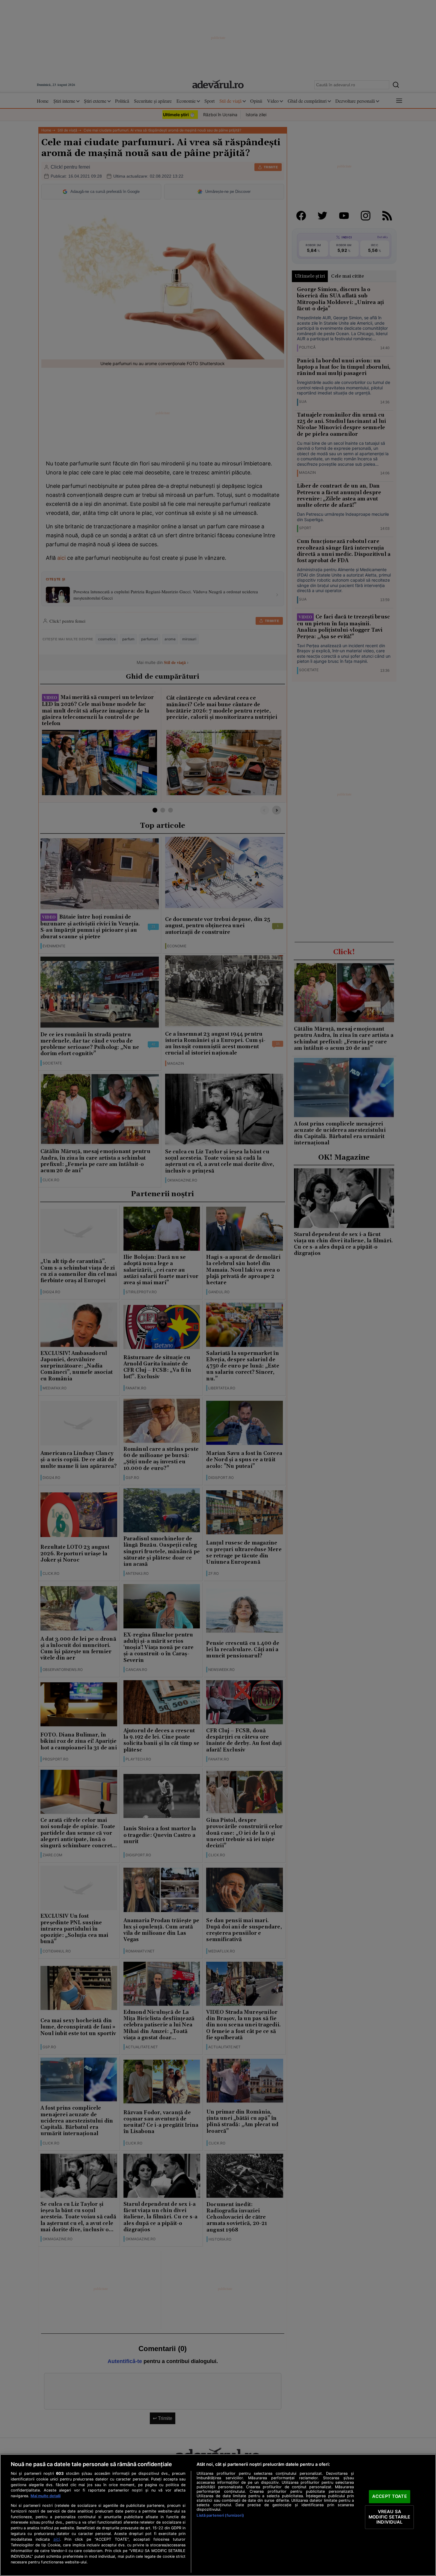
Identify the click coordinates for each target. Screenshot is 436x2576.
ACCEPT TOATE (390, 2497)
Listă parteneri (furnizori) (220, 2515)
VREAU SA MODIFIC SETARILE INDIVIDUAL (389, 2517)
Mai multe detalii (46, 2496)
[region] (218, 2515)
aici (57, 2539)
